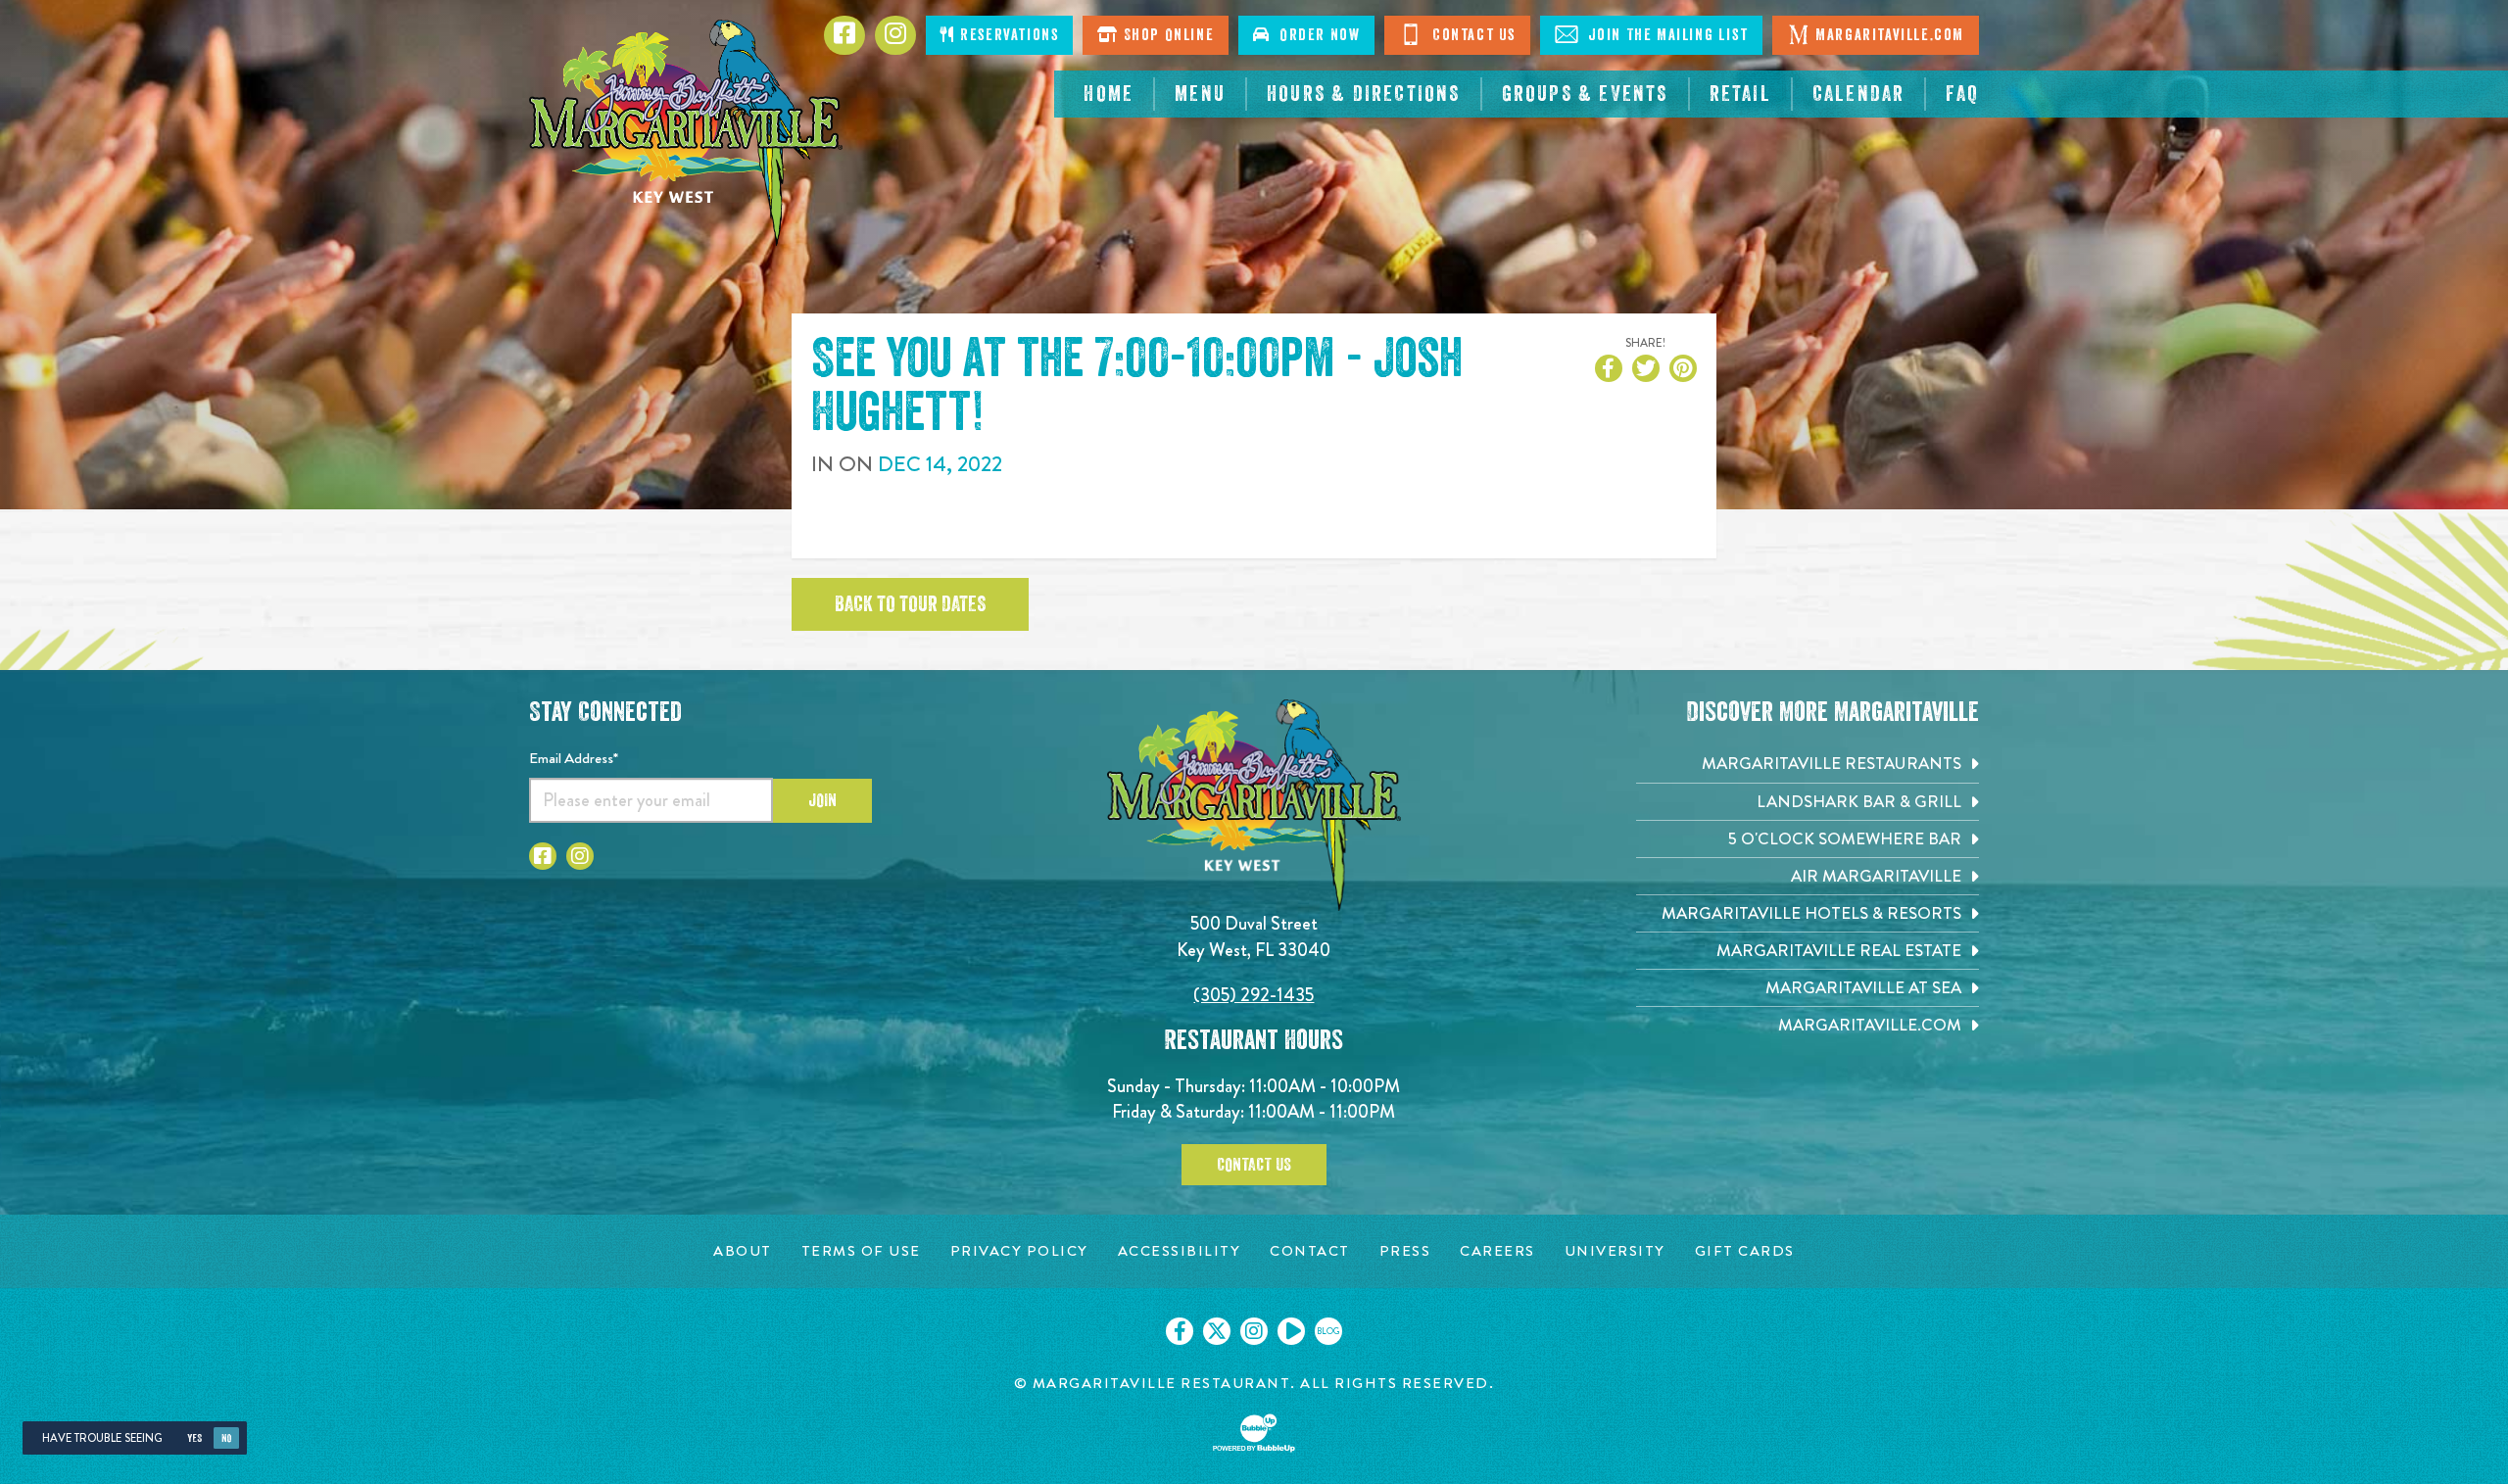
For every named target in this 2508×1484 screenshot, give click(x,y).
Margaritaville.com (1890, 35)
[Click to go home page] (686, 133)
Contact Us (1471, 35)
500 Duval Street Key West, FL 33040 (1254, 936)
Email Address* (574, 758)
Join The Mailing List (1665, 35)
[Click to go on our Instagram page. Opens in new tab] (1254, 1331)
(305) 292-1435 (1254, 995)
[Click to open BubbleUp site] (1254, 1433)
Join (822, 800)
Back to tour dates (910, 604)
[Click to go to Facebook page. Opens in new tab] (543, 856)
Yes (194, 1438)
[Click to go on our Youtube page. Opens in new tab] (1291, 1331)
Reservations (1008, 35)
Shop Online (1166, 35)
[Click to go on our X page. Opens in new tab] (1217, 1331)
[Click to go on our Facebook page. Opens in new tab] (1180, 1331)
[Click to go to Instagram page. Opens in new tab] (580, 856)
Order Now (1316, 35)
